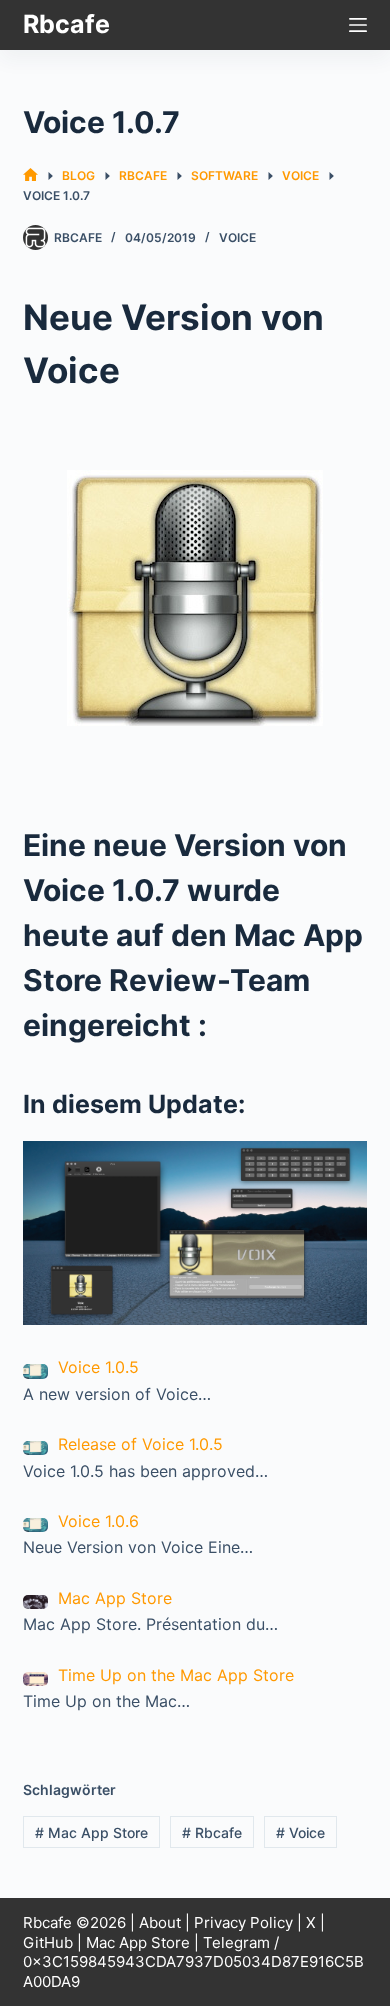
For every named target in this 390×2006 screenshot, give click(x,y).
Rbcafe (66, 24)
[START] (30, 175)
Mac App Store (115, 1598)
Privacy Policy (243, 1922)
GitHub (48, 1942)
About (160, 1922)
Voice (237, 237)
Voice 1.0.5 (98, 1367)
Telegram (236, 1942)
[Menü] (358, 25)
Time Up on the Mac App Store (176, 1675)
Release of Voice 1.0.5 (140, 1444)
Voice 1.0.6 (98, 1521)
